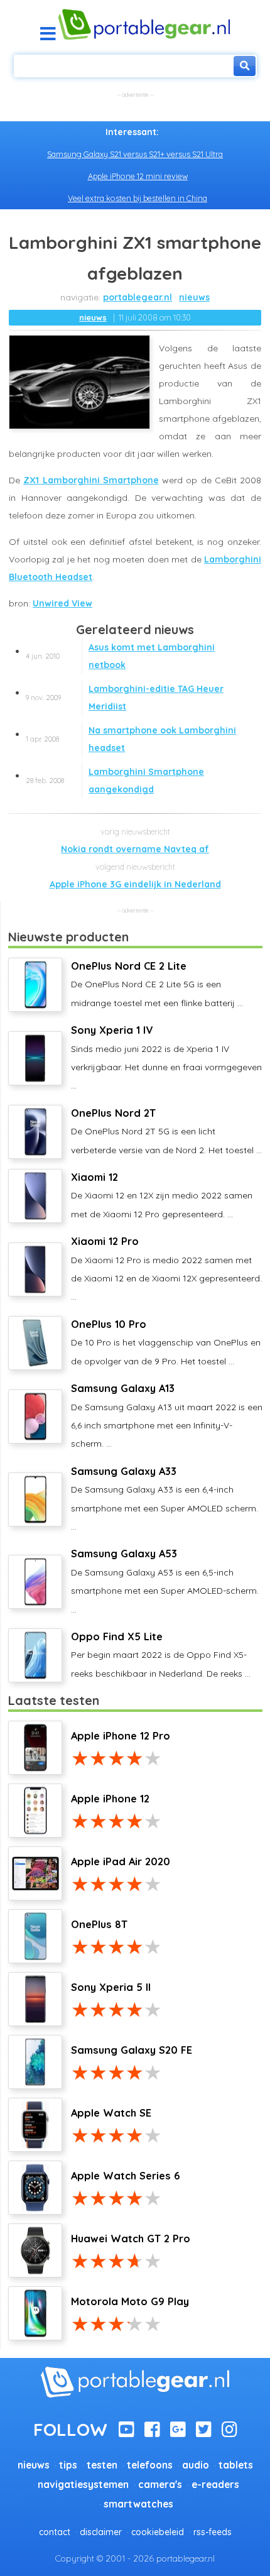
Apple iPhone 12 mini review (138, 176)
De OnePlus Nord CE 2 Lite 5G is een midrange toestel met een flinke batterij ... (157, 984)
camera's (160, 2485)
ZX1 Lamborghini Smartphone (91, 480)
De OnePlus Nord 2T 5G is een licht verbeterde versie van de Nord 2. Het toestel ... (166, 1131)
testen (102, 2465)
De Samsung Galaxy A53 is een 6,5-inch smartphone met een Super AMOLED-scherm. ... (165, 1581)
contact (55, 2532)
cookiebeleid (158, 2532)
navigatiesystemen (83, 2485)
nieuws (194, 297)
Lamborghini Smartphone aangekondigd (115, 781)
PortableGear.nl (138, 297)
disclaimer (101, 2532)
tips (68, 2465)
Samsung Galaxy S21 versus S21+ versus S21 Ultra (135, 154)
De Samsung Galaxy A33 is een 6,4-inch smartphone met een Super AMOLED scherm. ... (165, 1499)
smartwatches (138, 2504)
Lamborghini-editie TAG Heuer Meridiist (125, 698)
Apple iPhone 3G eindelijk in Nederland (135, 884)
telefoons (150, 2465)
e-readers (215, 2485)
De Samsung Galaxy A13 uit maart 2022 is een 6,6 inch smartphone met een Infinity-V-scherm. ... (167, 1416)
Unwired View (62, 603)
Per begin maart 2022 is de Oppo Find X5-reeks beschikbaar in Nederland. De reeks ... (161, 1655)
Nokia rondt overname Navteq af (135, 849)
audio (196, 2465)
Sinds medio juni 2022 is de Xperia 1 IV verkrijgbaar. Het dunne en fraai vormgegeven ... (166, 1057)
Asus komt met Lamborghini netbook (120, 656)
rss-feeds (213, 2532)
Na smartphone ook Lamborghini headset (131, 739)
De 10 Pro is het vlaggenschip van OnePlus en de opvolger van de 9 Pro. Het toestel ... (166, 1342)
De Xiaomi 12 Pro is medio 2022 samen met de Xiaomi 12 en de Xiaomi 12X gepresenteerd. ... (166, 1269)
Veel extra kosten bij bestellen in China (138, 198)
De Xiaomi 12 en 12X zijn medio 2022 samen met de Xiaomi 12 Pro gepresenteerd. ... (162, 1195)
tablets (236, 2465)
